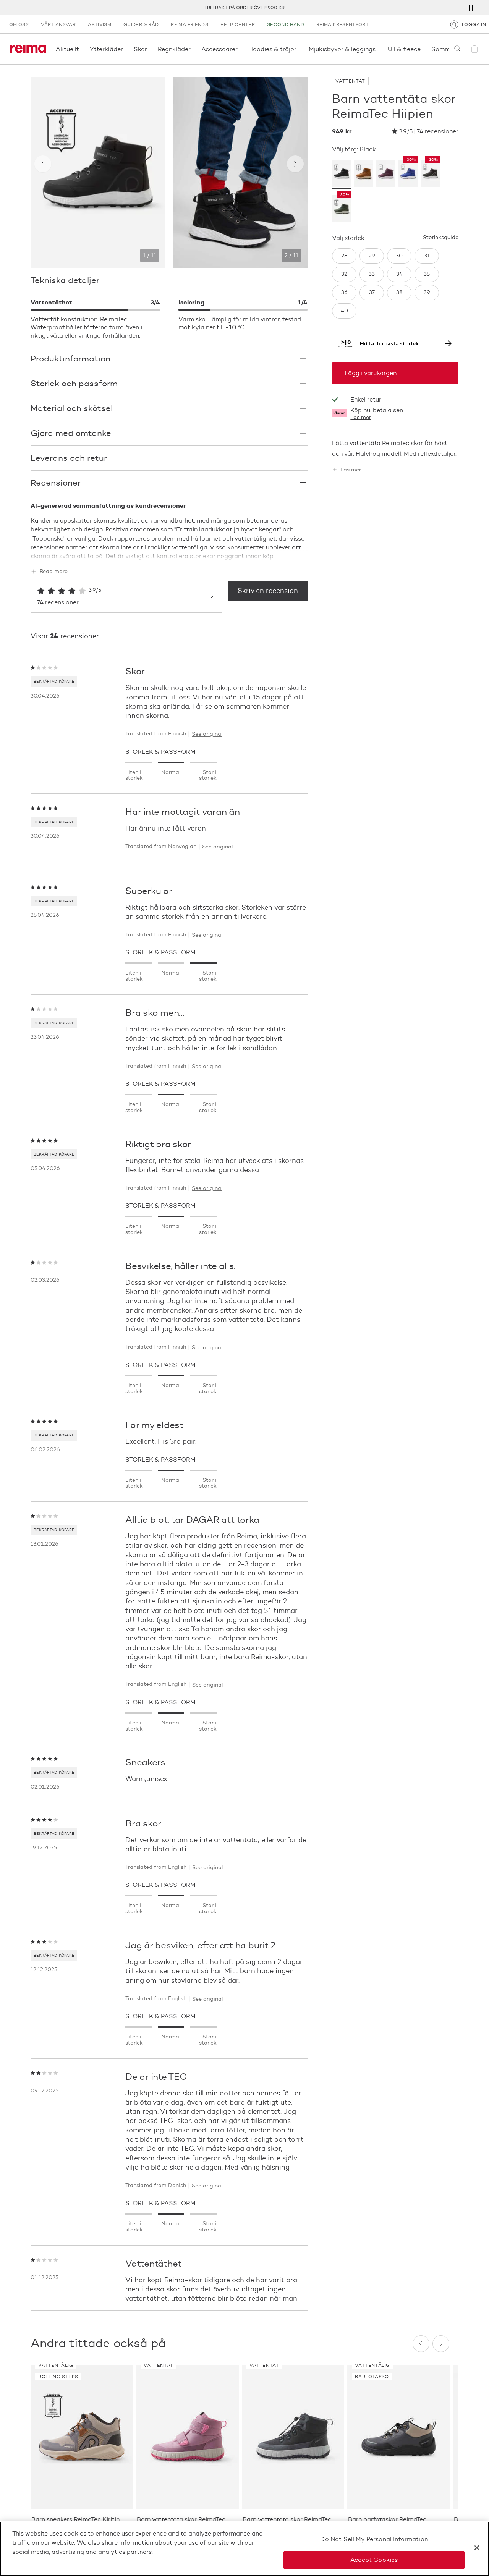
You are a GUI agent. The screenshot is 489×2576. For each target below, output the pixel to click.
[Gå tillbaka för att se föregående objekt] (43, 164)
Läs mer (361, 418)
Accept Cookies (374, 2560)
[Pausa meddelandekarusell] (471, 8)
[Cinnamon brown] (364, 174)
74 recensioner (438, 131)
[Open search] (458, 49)
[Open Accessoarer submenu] (240, 49)
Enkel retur (244, 7)
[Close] (477, 2548)
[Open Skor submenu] (149, 49)
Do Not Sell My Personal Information (374, 2539)
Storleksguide (441, 238)
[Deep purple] (386, 174)
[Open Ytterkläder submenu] (125, 49)
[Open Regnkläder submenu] (193, 49)
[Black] (342, 174)
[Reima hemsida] (28, 49)
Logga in (474, 24)
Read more (54, 572)
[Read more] (169, 555)
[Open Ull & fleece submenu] (423, 49)
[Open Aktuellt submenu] (81, 49)
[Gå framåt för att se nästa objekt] (295, 164)
